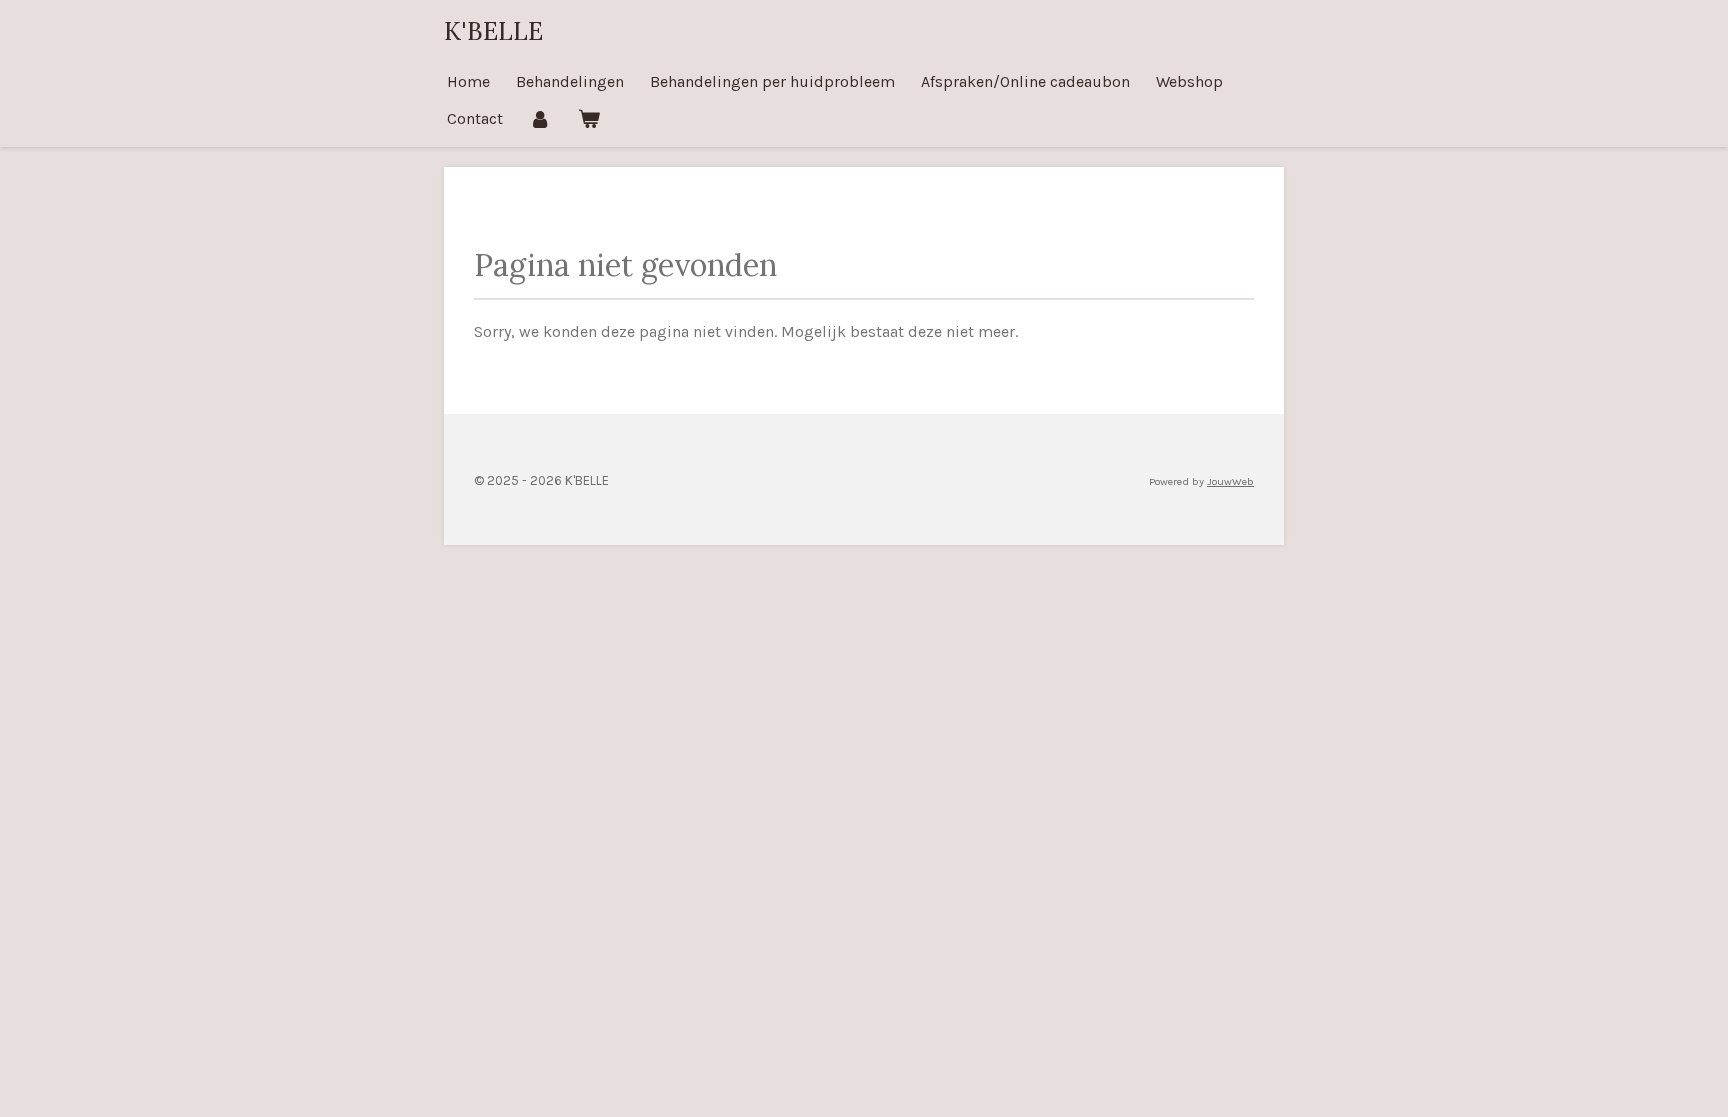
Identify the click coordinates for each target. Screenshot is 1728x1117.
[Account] (540, 118)
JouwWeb (1230, 481)
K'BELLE (493, 31)
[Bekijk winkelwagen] (588, 118)
